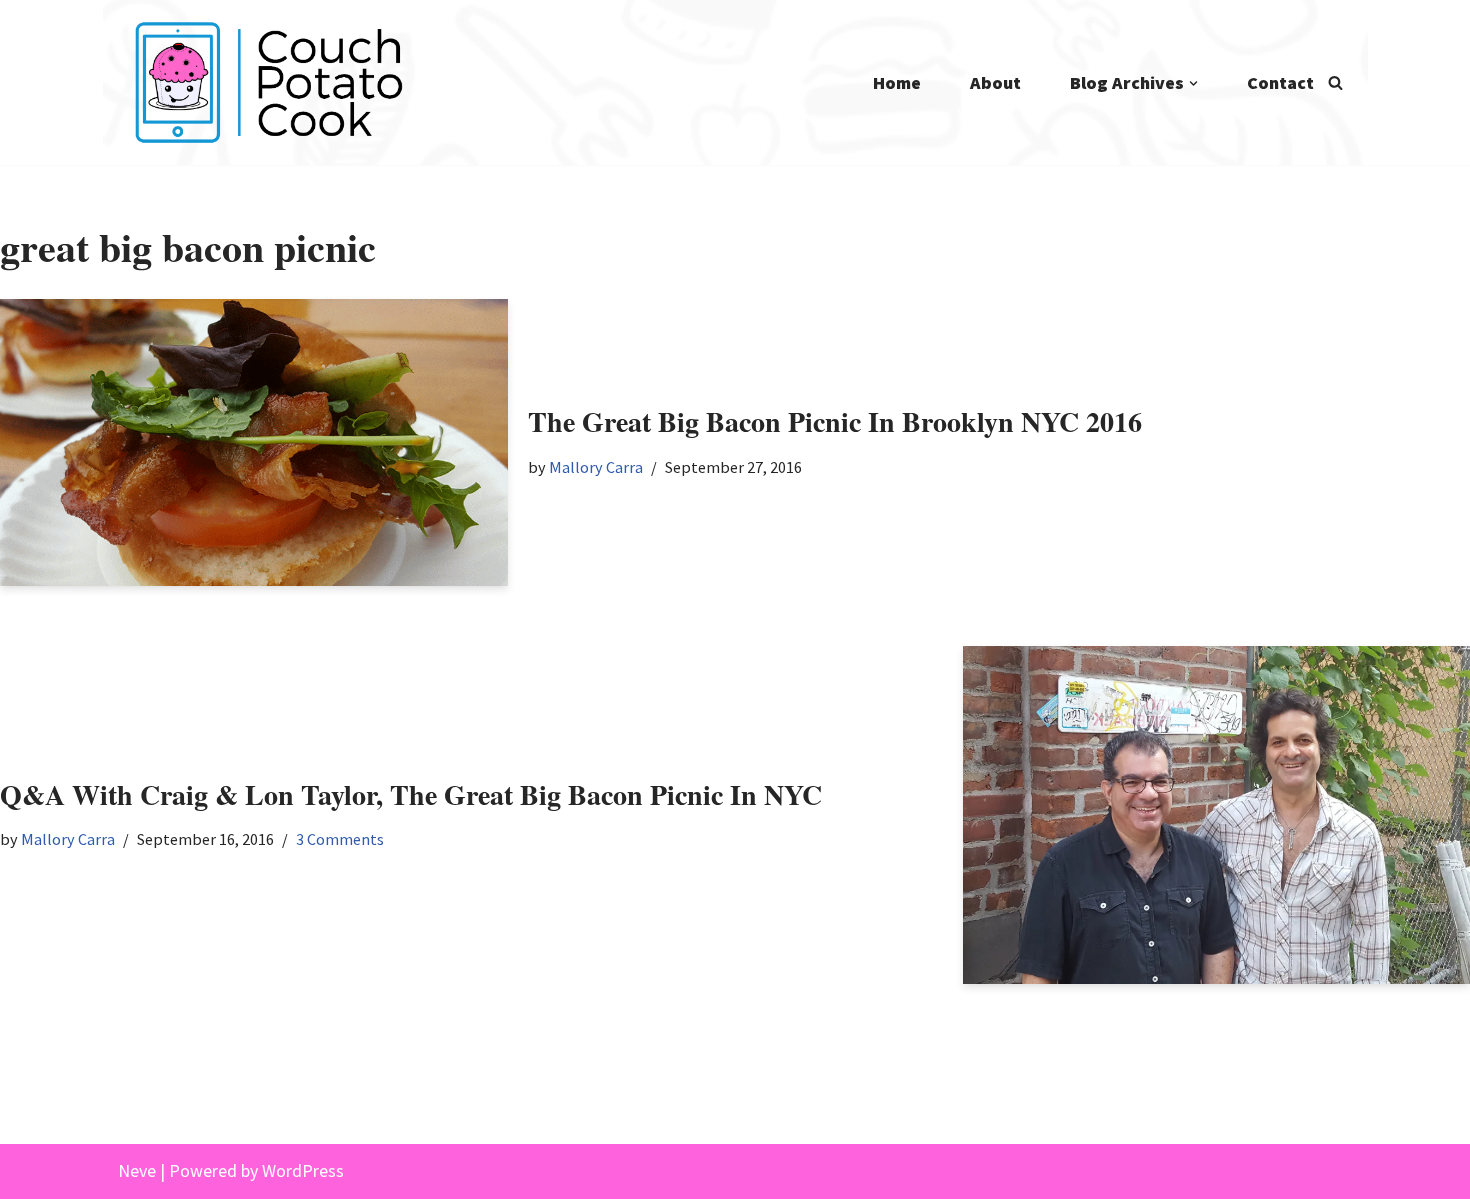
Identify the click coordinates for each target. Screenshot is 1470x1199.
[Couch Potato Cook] (268, 82)
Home (897, 82)
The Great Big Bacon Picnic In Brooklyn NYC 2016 (835, 421)
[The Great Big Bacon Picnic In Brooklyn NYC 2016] (254, 442)
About (995, 82)
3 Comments (340, 839)
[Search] (1335, 82)
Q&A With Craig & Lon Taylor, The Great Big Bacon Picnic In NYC (411, 794)
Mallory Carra (596, 467)
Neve (137, 1170)
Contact (1280, 82)
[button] (1193, 83)
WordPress (303, 1170)
